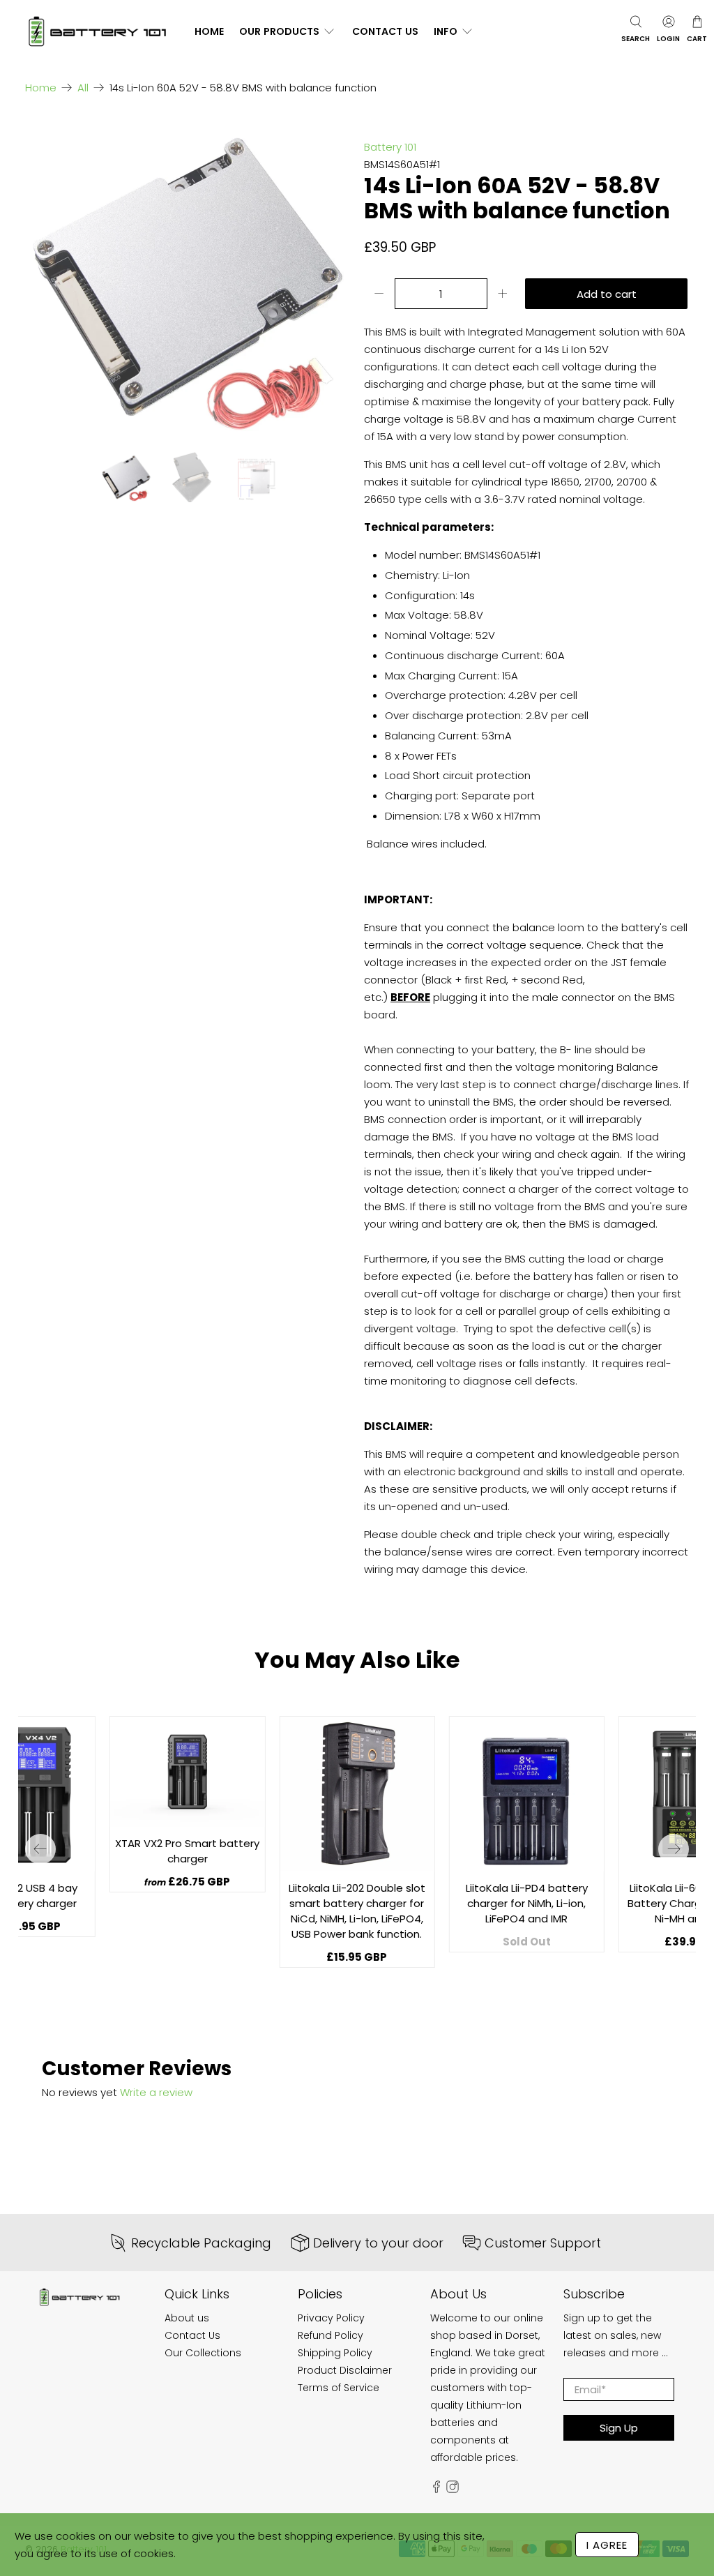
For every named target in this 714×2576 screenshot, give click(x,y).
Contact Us (385, 31)
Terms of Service (339, 2388)
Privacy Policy (331, 2318)
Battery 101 (390, 147)
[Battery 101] (97, 32)
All (83, 88)
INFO (446, 31)
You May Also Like (357, 1660)
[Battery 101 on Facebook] (436, 2490)
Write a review (156, 2092)
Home (209, 31)
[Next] (674, 1849)
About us (187, 2318)
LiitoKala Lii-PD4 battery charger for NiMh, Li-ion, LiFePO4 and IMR (527, 1903)
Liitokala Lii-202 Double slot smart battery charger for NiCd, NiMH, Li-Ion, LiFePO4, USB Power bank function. (357, 1911)
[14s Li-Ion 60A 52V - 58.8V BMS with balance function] (188, 275)
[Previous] (40, 1849)
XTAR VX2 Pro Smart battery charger (187, 1851)
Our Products (279, 31)
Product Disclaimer (345, 2370)
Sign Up (619, 2428)
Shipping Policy (335, 2353)
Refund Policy (331, 2335)
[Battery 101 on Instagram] (453, 2490)
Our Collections (203, 2353)
